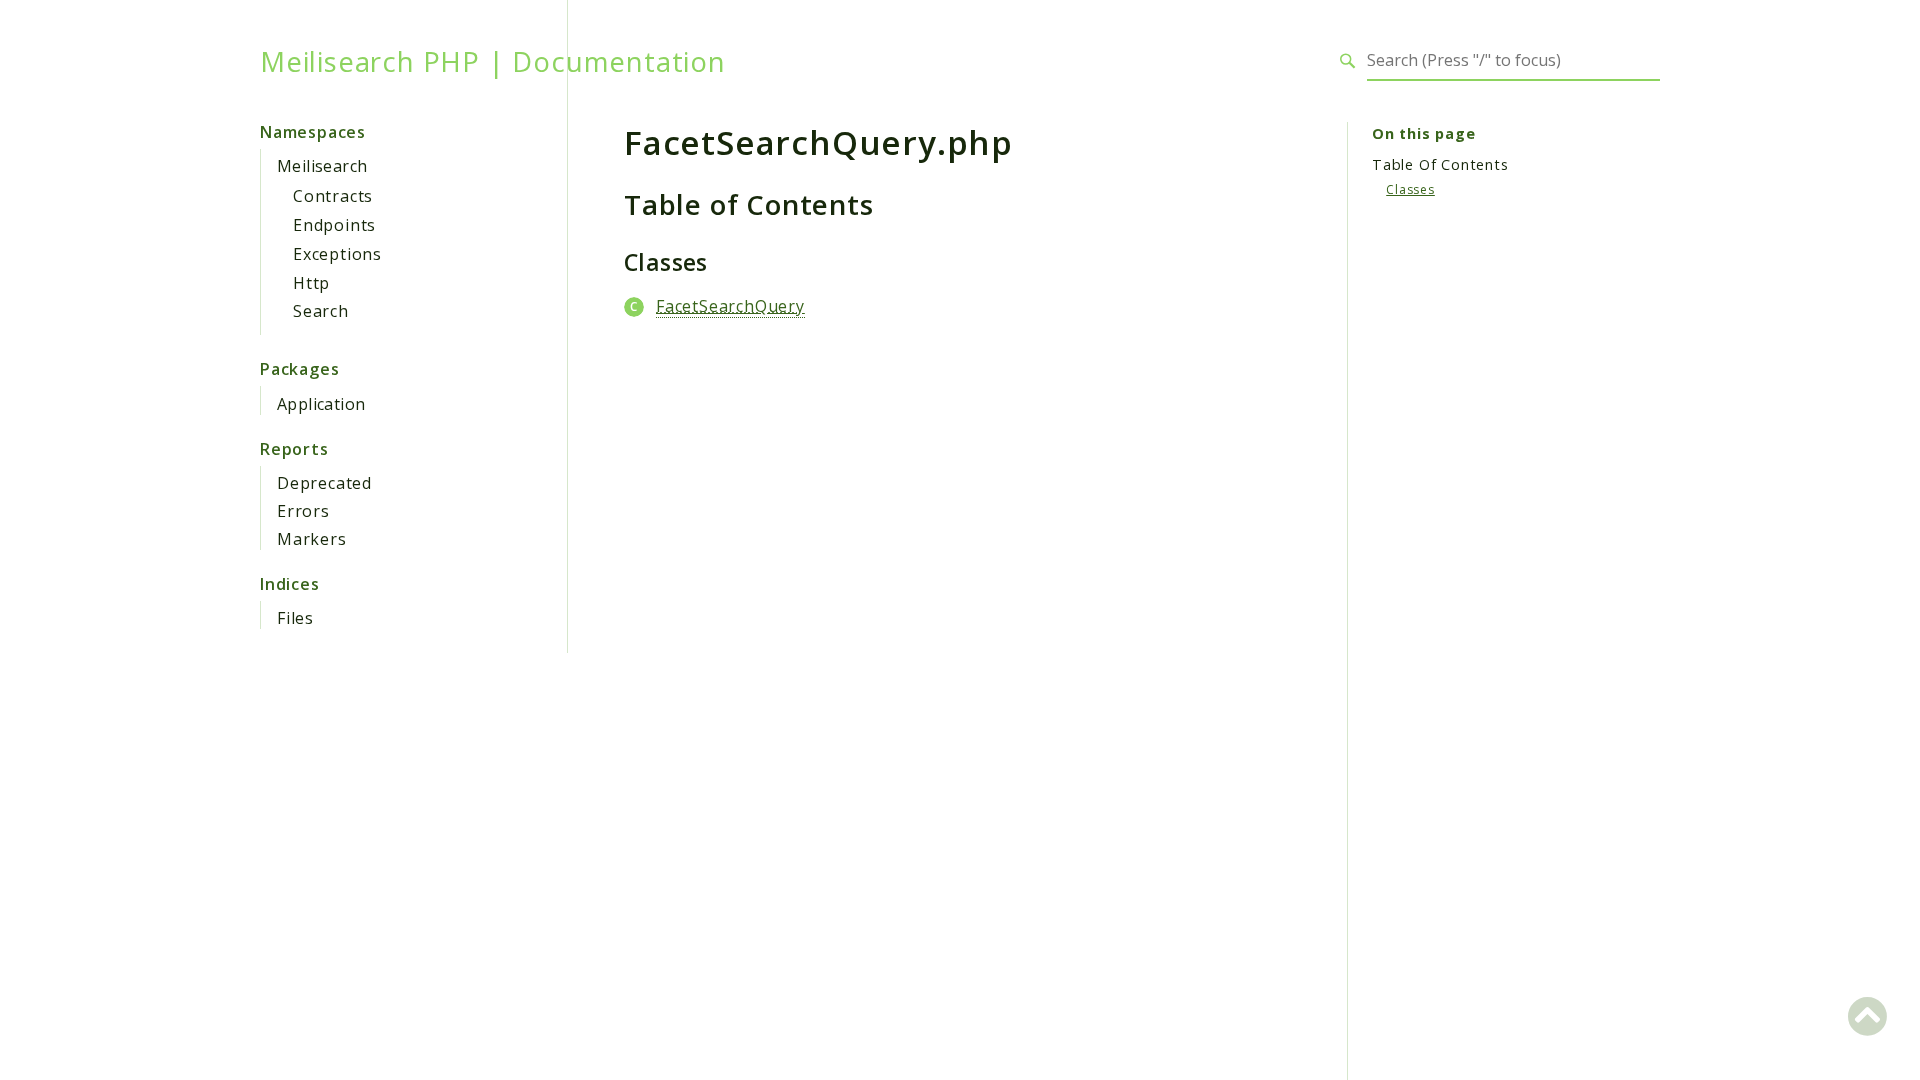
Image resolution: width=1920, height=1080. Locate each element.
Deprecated (324, 483)
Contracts (333, 196)
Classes (1410, 189)
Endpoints (334, 225)
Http (311, 283)
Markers (312, 539)
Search (321, 311)
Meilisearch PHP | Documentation (493, 61)
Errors (303, 511)
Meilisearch (322, 166)
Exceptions (337, 254)
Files (295, 618)
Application (321, 404)
